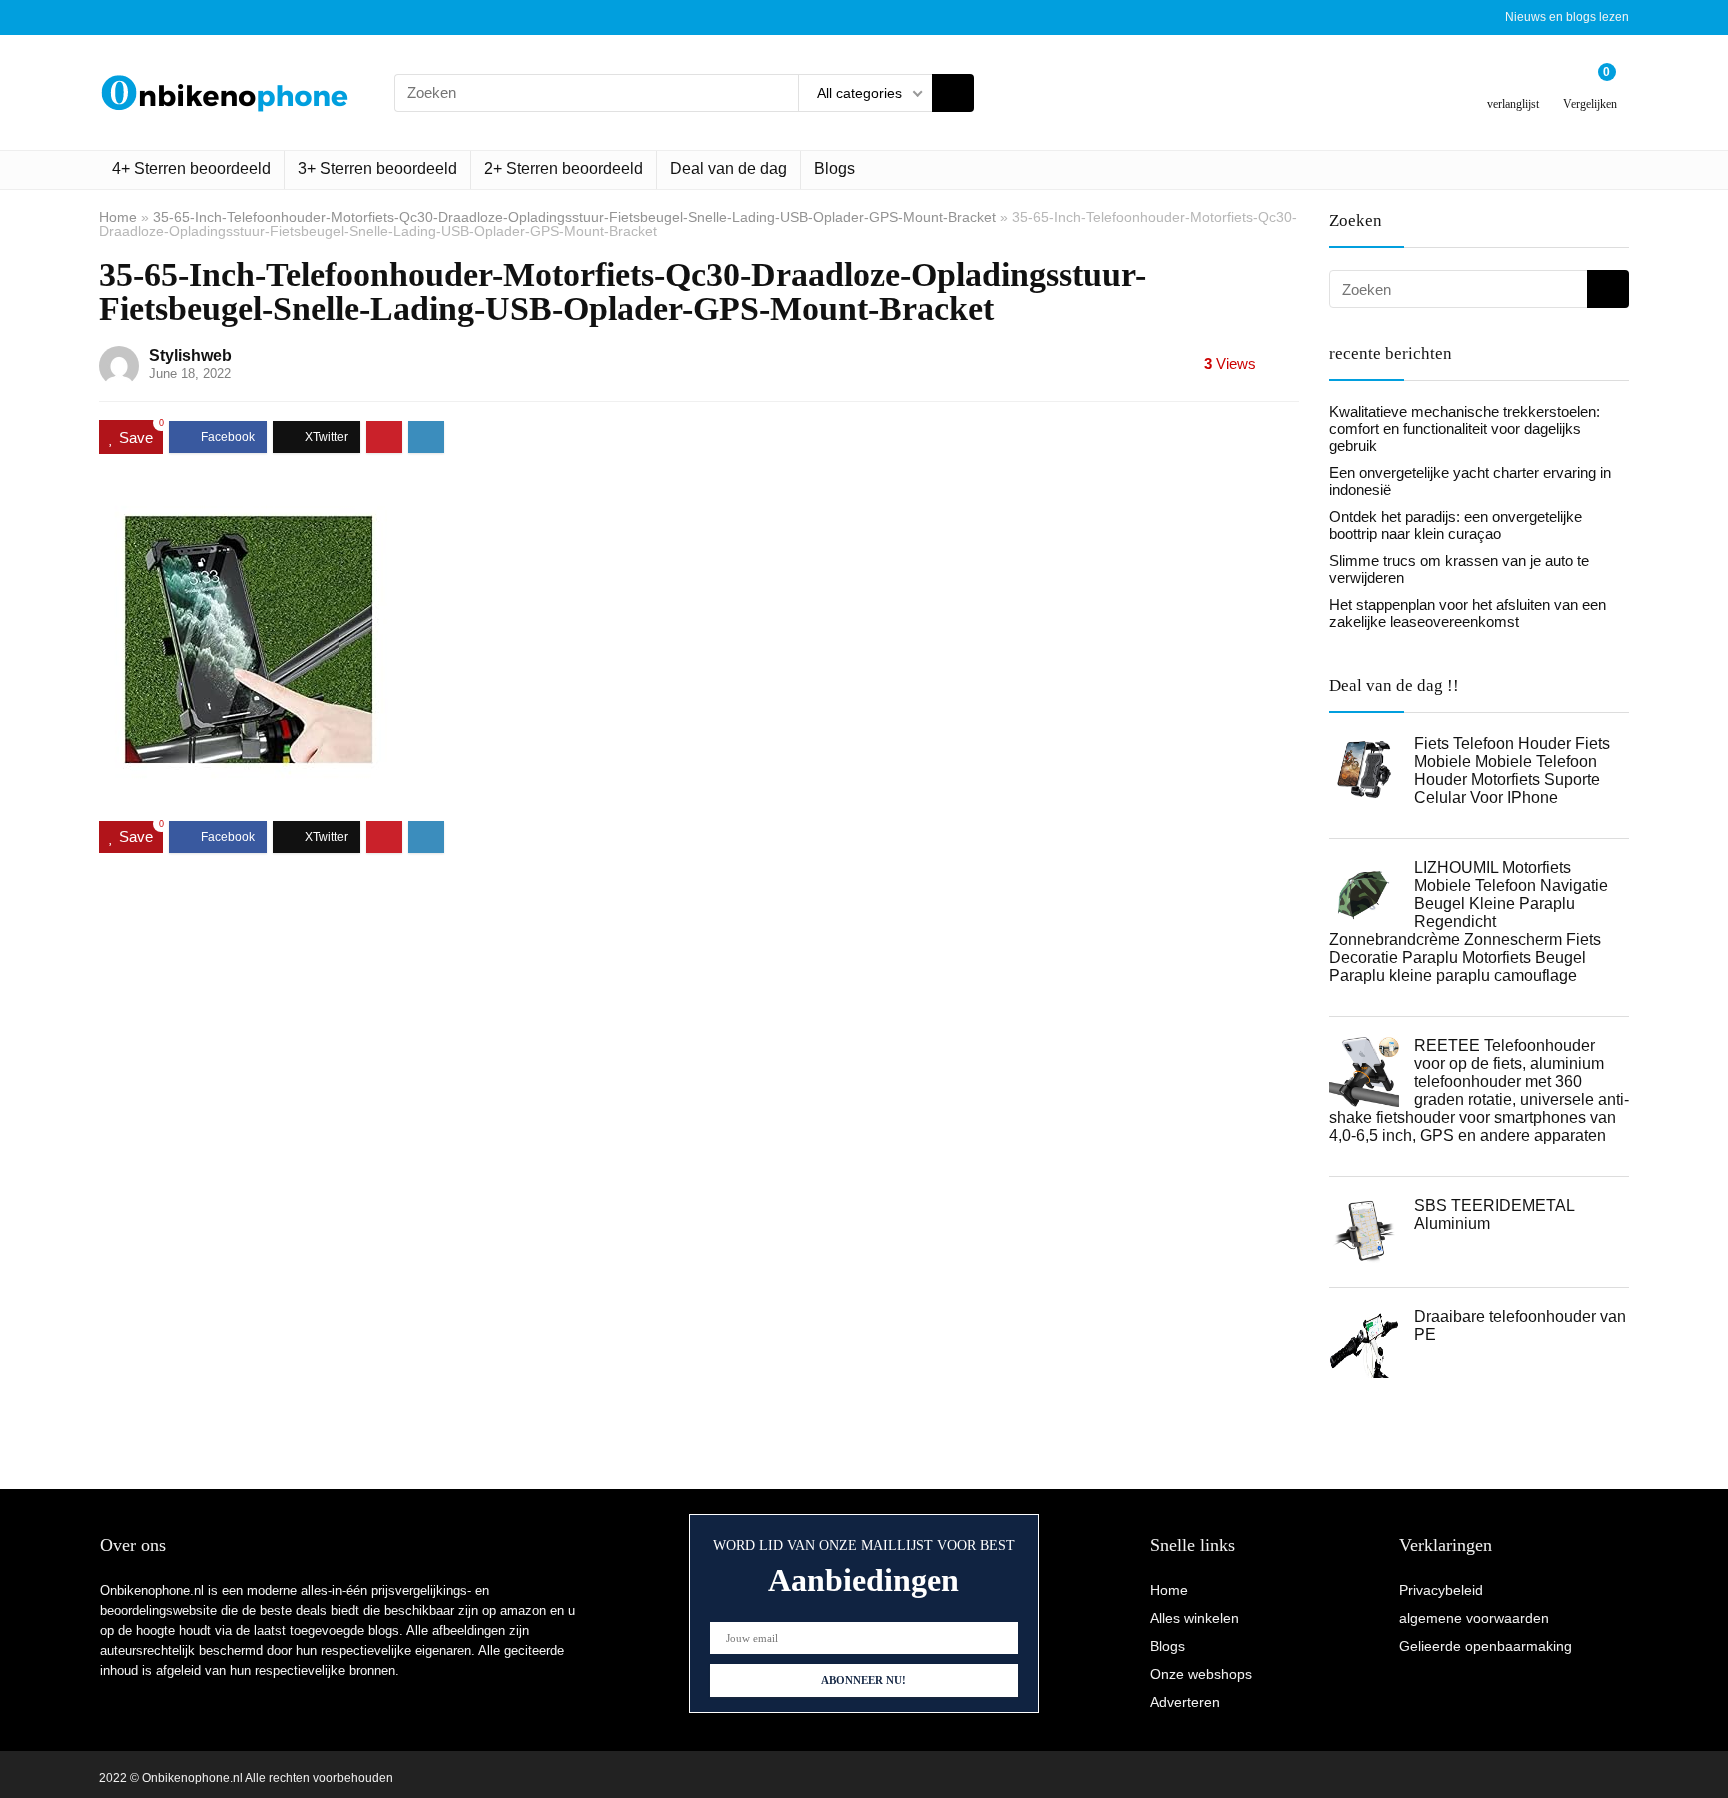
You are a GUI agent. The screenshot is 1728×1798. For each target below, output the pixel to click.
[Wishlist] (1513, 84)
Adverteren (1185, 1702)
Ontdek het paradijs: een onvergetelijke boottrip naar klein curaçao (1455, 525)
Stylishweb (190, 355)
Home (118, 217)
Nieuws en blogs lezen (1567, 17)
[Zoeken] (953, 93)
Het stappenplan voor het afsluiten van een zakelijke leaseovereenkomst (1467, 613)
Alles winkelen (1194, 1618)
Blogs (834, 168)
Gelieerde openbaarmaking (1485, 1646)
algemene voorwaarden (1474, 1618)
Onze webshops (1201, 1674)
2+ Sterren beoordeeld (563, 168)
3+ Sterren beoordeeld (377, 168)
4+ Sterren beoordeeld (191, 168)
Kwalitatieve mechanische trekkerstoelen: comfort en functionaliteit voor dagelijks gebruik (1464, 428)
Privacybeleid (1441, 1590)
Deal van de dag (728, 168)
